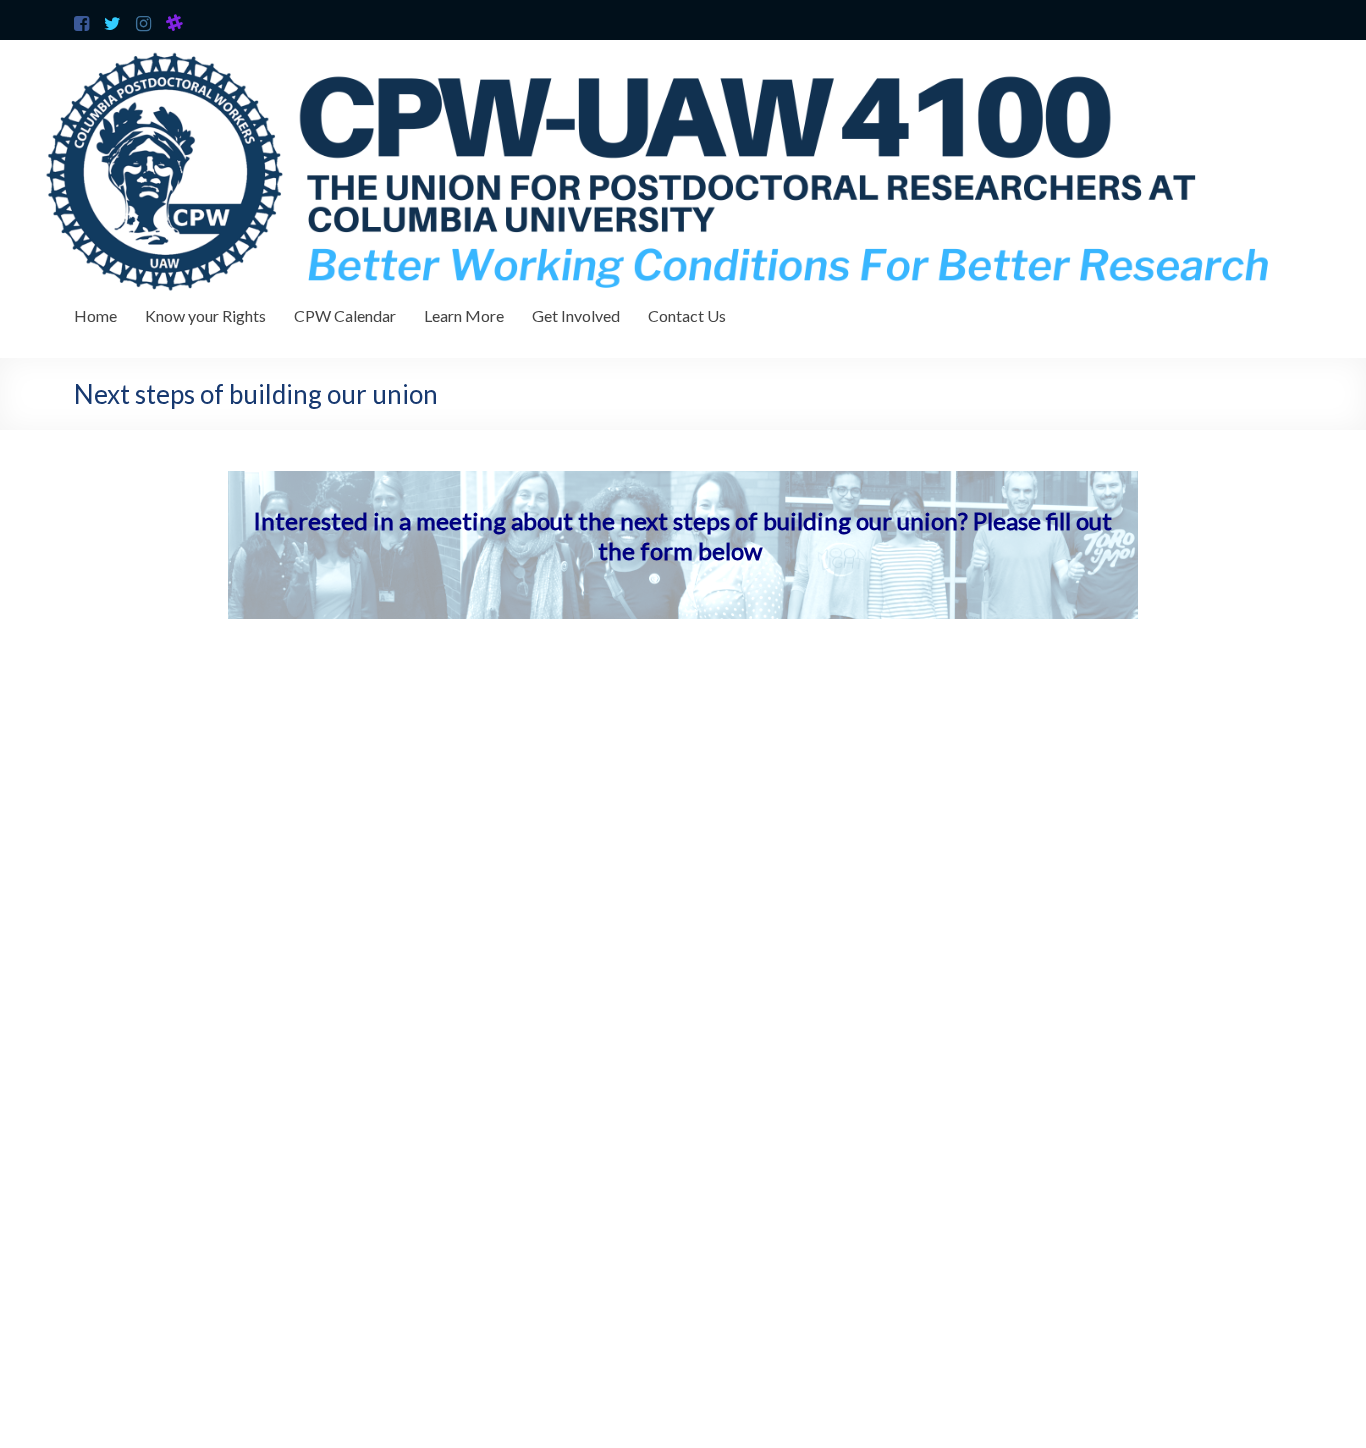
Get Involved (576, 315)
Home (95, 315)
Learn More (464, 315)
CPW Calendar (345, 315)
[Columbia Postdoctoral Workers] (683, 49)
